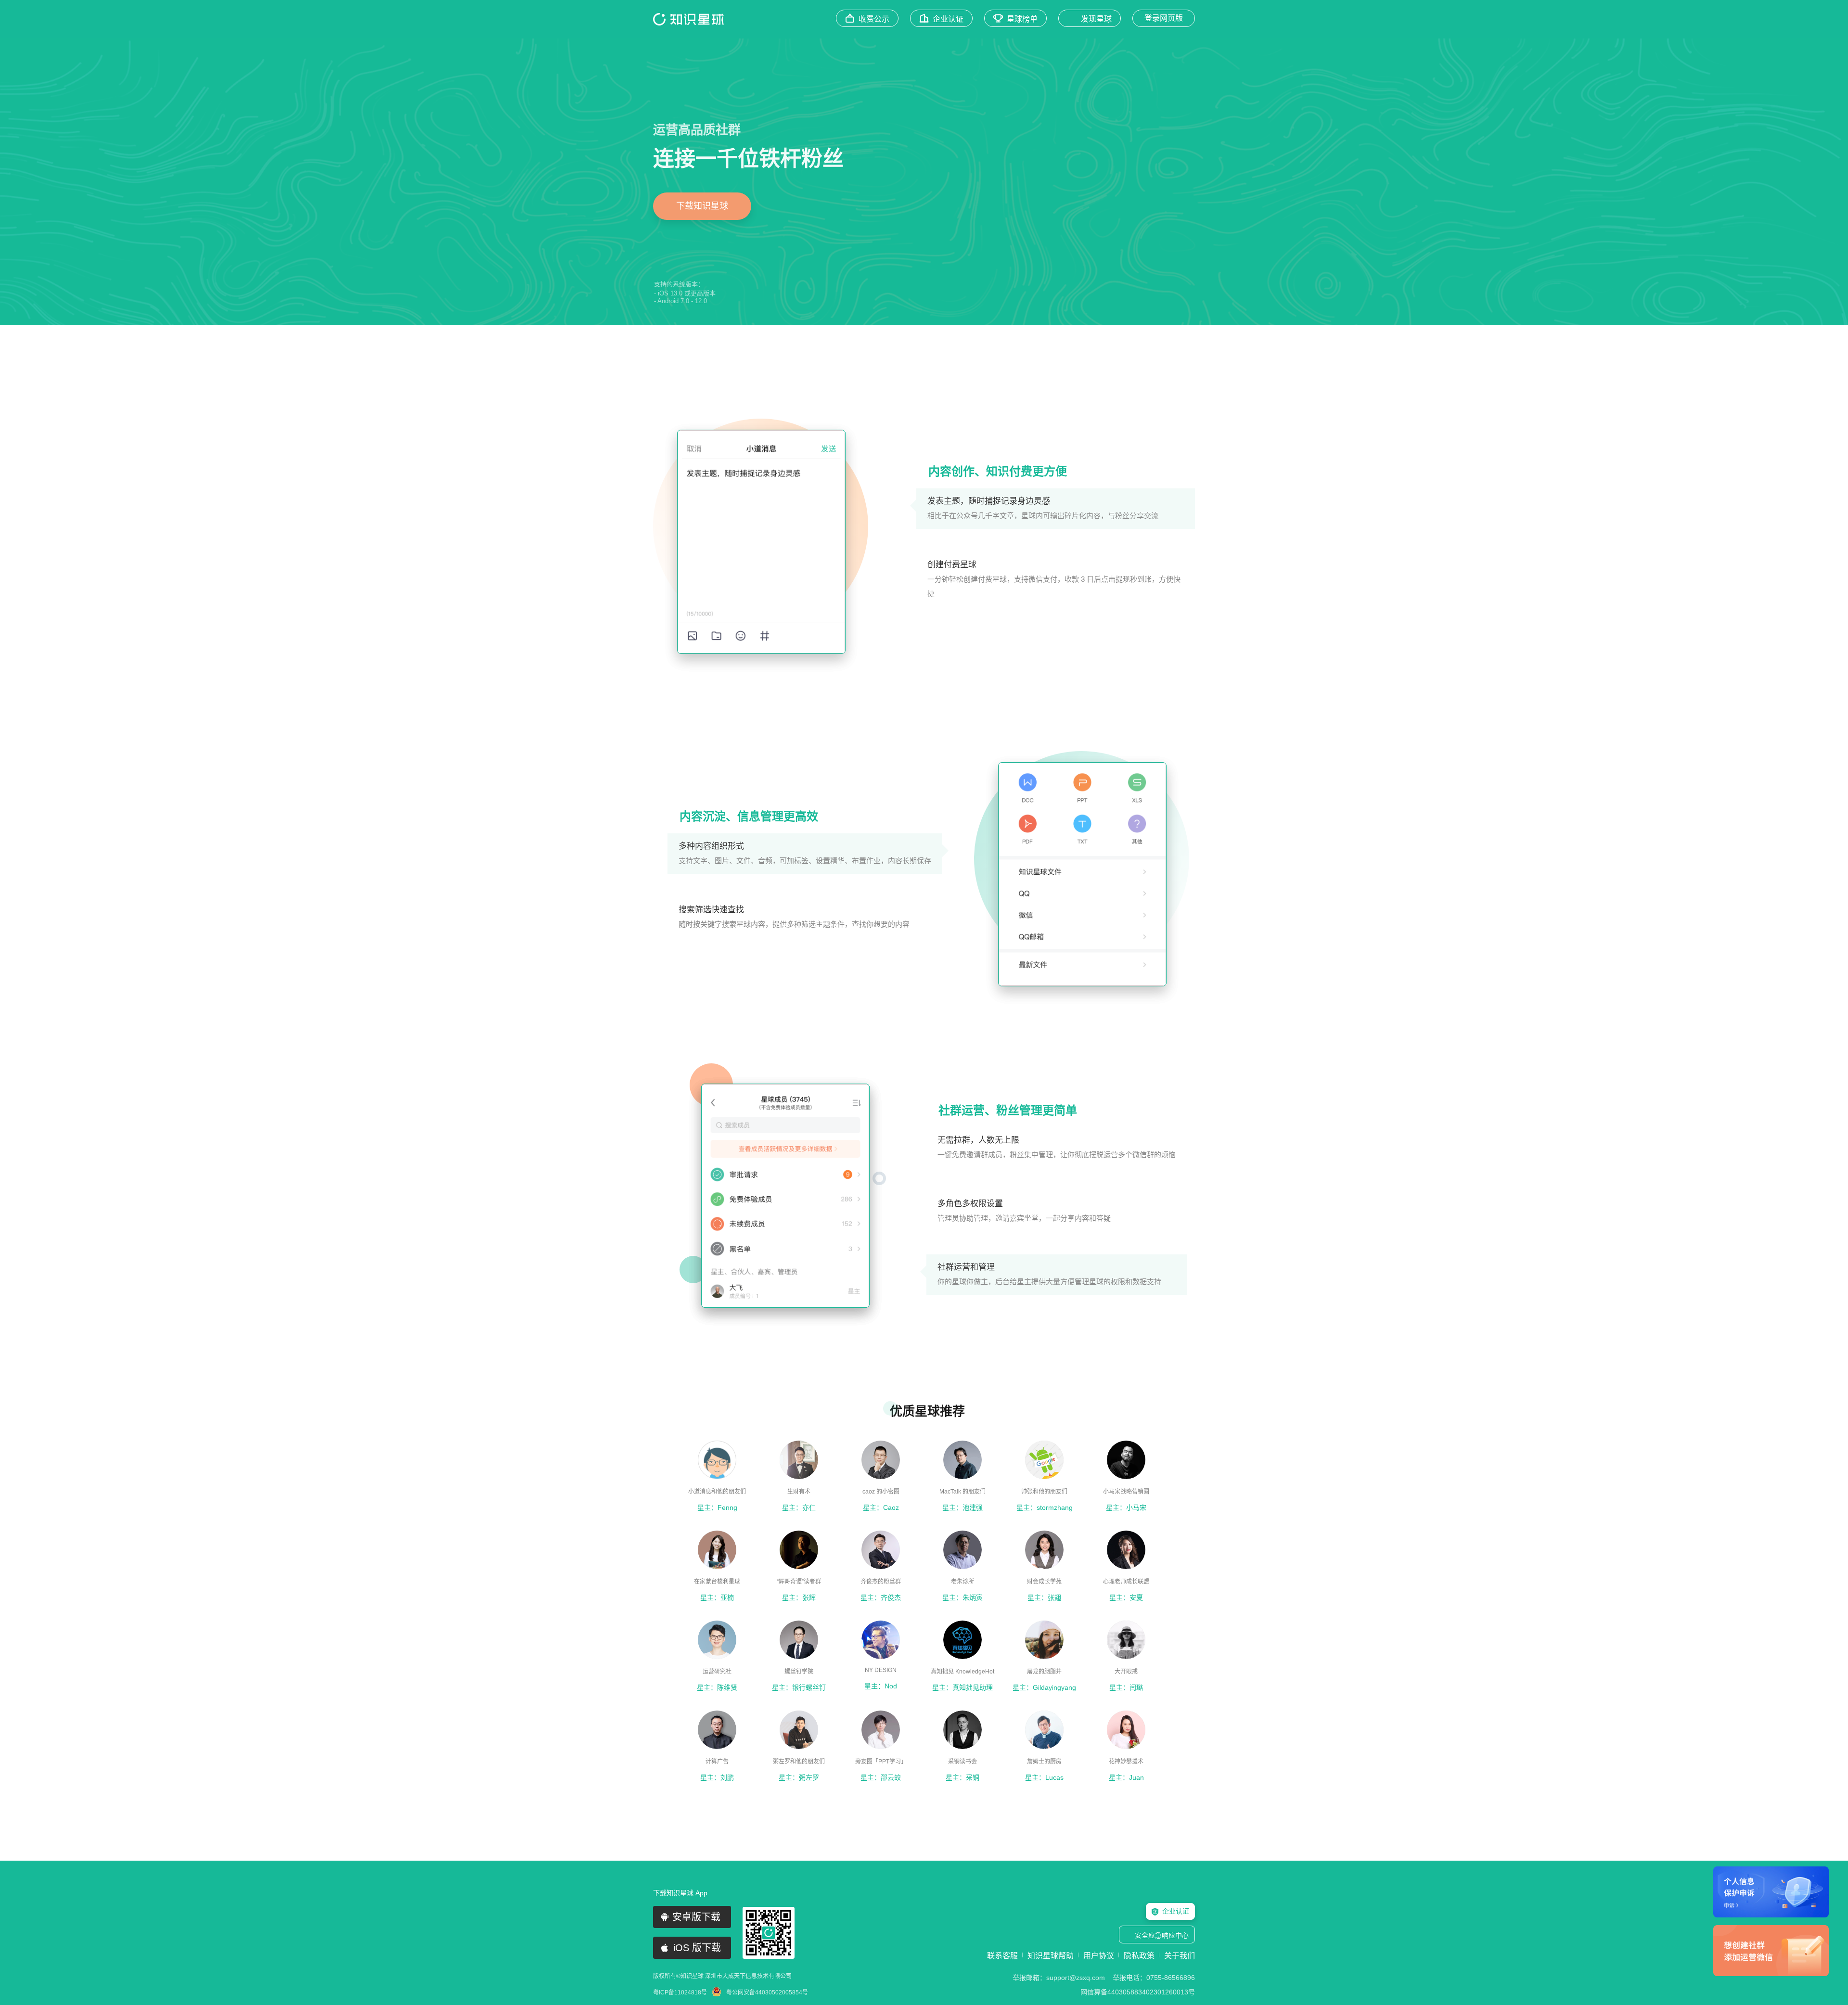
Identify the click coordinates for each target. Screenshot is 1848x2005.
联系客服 (1002, 1956)
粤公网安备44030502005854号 (767, 1992)
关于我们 (1180, 1956)
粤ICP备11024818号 (680, 1992)
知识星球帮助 (1051, 1956)
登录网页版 (1164, 18)
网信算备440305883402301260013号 (1138, 1992)
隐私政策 (1139, 1956)
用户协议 (1099, 1956)
